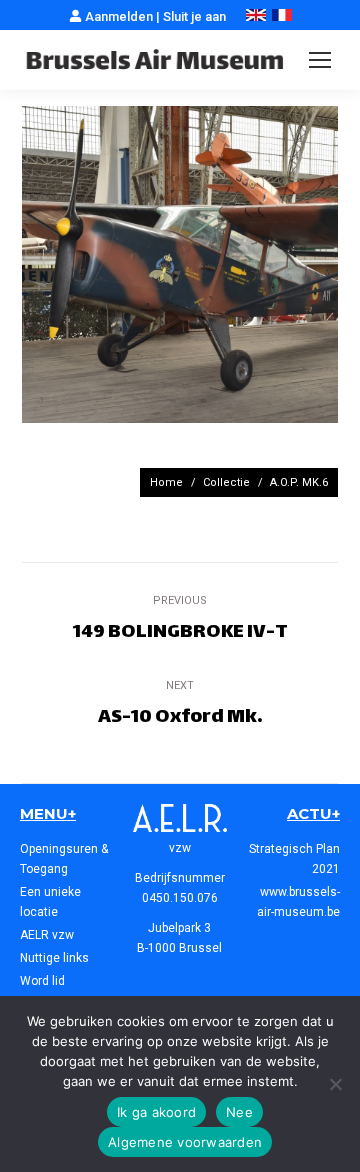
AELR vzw (47, 935)
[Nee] (335, 1084)
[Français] (282, 16)
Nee (239, 1112)
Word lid (42, 981)
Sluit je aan (194, 16)
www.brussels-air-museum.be (298, 902)
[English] (256, 16)
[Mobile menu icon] (320, 60)
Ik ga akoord (156, 1112)
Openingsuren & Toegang (64, 859)
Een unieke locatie (50, 902)
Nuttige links (54, 958)
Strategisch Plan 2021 (294, 859)
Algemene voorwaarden (185, 1142)
